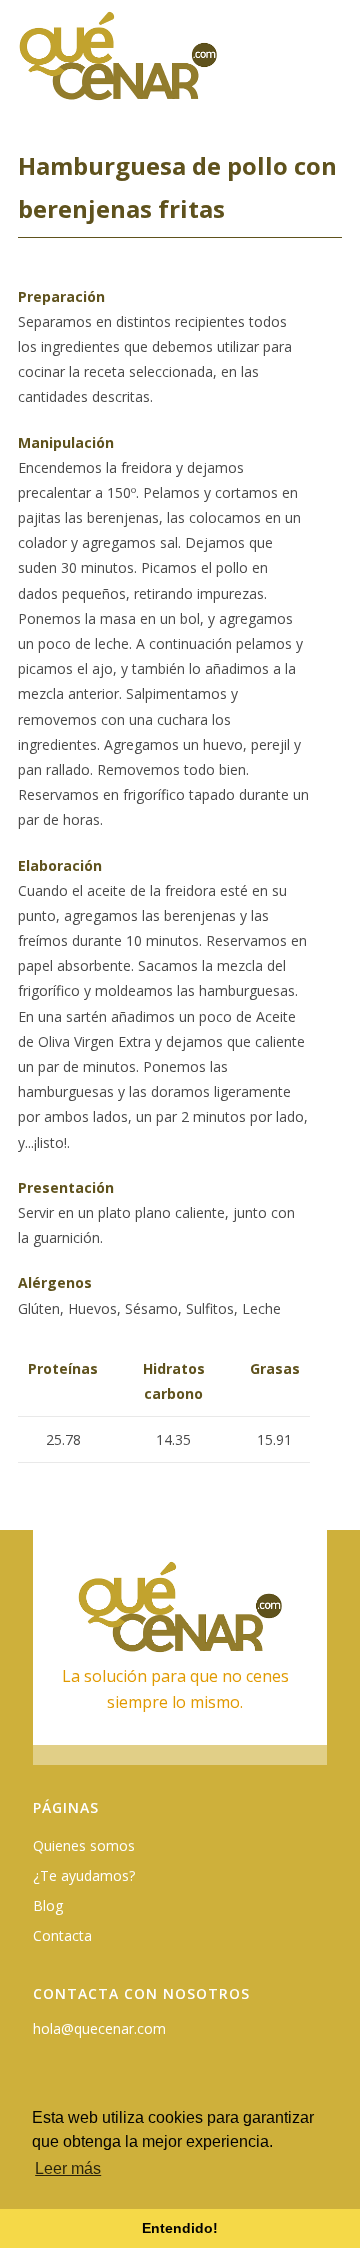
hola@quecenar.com (99, 2028)
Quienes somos (84, 1845)
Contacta (62, 1935)
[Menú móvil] (330, 66)
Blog (48, 1905)
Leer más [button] (68, 2168)
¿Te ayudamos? (84, 1875)
